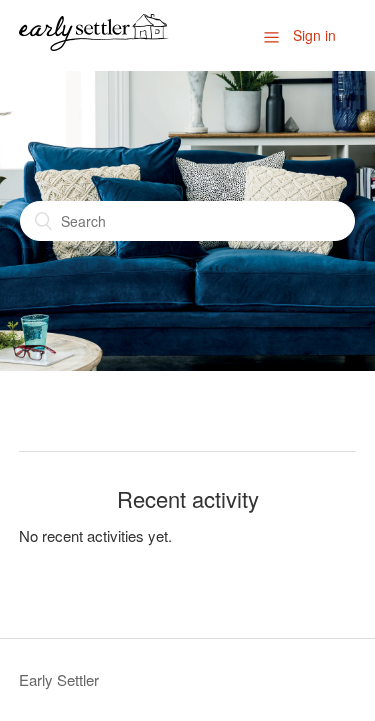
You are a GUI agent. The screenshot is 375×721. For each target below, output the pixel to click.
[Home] (94, 44)
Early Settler (59, 679)
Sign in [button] (314, 35)
